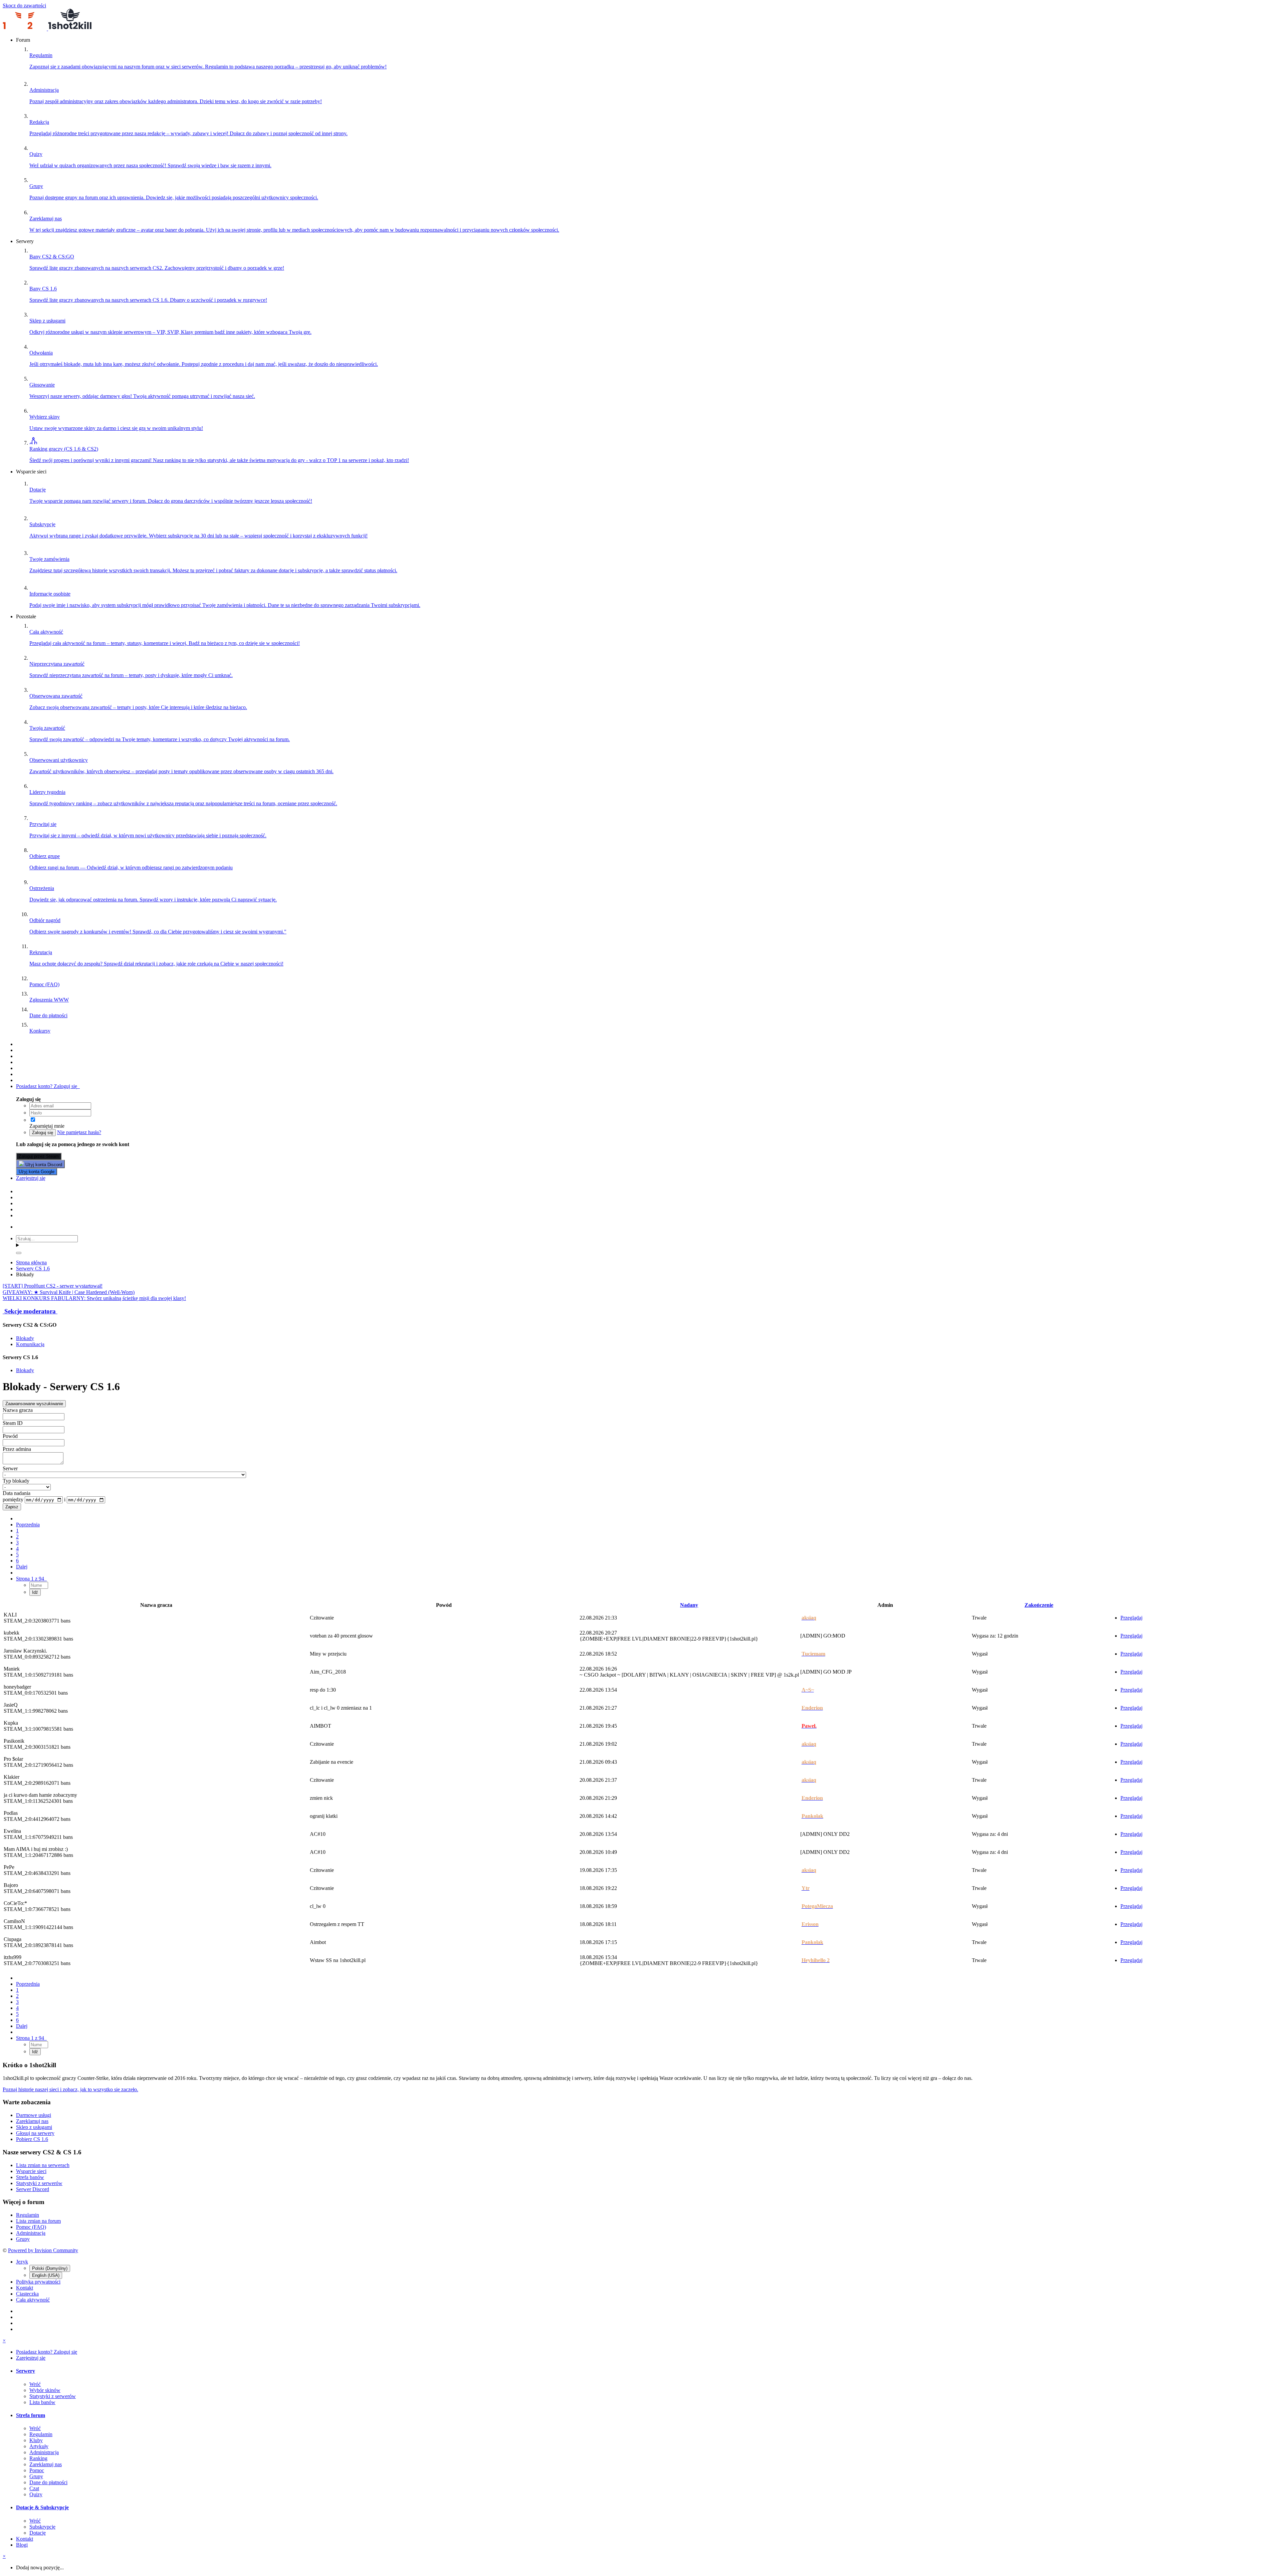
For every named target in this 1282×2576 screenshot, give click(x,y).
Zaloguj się (43, 1133)
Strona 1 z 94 (31, 1579)
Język (22, 2262)
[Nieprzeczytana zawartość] (19, 1044)
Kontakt (25, 2288)
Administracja (31, 2233)
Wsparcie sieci (31, 2171)
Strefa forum (31, 2415)
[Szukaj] (19, 1253)
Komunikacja (30, 1344)
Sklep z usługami (34, 2127)
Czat (34, 2488)
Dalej (22, 1567)
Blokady (25, 1338)
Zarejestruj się (31, 1178)
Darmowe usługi (34, 2115)
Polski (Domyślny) (50, 2268)
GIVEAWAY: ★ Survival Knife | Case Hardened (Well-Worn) (69, 1292)
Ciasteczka (27, 2294)
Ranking (38, 2458)
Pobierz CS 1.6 (32, 2139)
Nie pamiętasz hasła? (79, 1132)
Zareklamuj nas (32, 2121)
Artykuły (39, 2446)
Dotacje (38, 2533)
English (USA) (46, 2275)
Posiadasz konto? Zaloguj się (48, 1086)
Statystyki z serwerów (39, 2183)
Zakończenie (1039, 1605)
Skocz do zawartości (24, 6)
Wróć (35, 2384)
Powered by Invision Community (43, 2250)
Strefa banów (30, 2177)
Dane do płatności (48, 2482)
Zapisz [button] (12, 1507)
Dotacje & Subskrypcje (42, 2507)
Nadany (689, 1605)
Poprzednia (28, 1525)
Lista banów (42, 2402)
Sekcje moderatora (30, 1311)
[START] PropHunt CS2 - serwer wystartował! (53, 1286)
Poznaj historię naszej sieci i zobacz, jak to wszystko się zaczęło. (70, 2089)
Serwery (26, 2371)
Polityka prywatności (38, 2282)
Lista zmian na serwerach (43, 2165)
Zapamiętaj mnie (48, 1126)
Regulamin (28, 2215)
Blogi (22, 2545)
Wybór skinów (45, 2390)
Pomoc (37, 2470)
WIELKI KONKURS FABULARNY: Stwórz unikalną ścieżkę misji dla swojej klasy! (94, 1298)
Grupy (23, 2239)
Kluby (36, 2440)
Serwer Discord (33, 2189)
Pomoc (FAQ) (31, 2227)
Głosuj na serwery (35, 2133)
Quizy (36, 2494)
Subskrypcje (42, 2527)
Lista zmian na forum (38, 2221)
